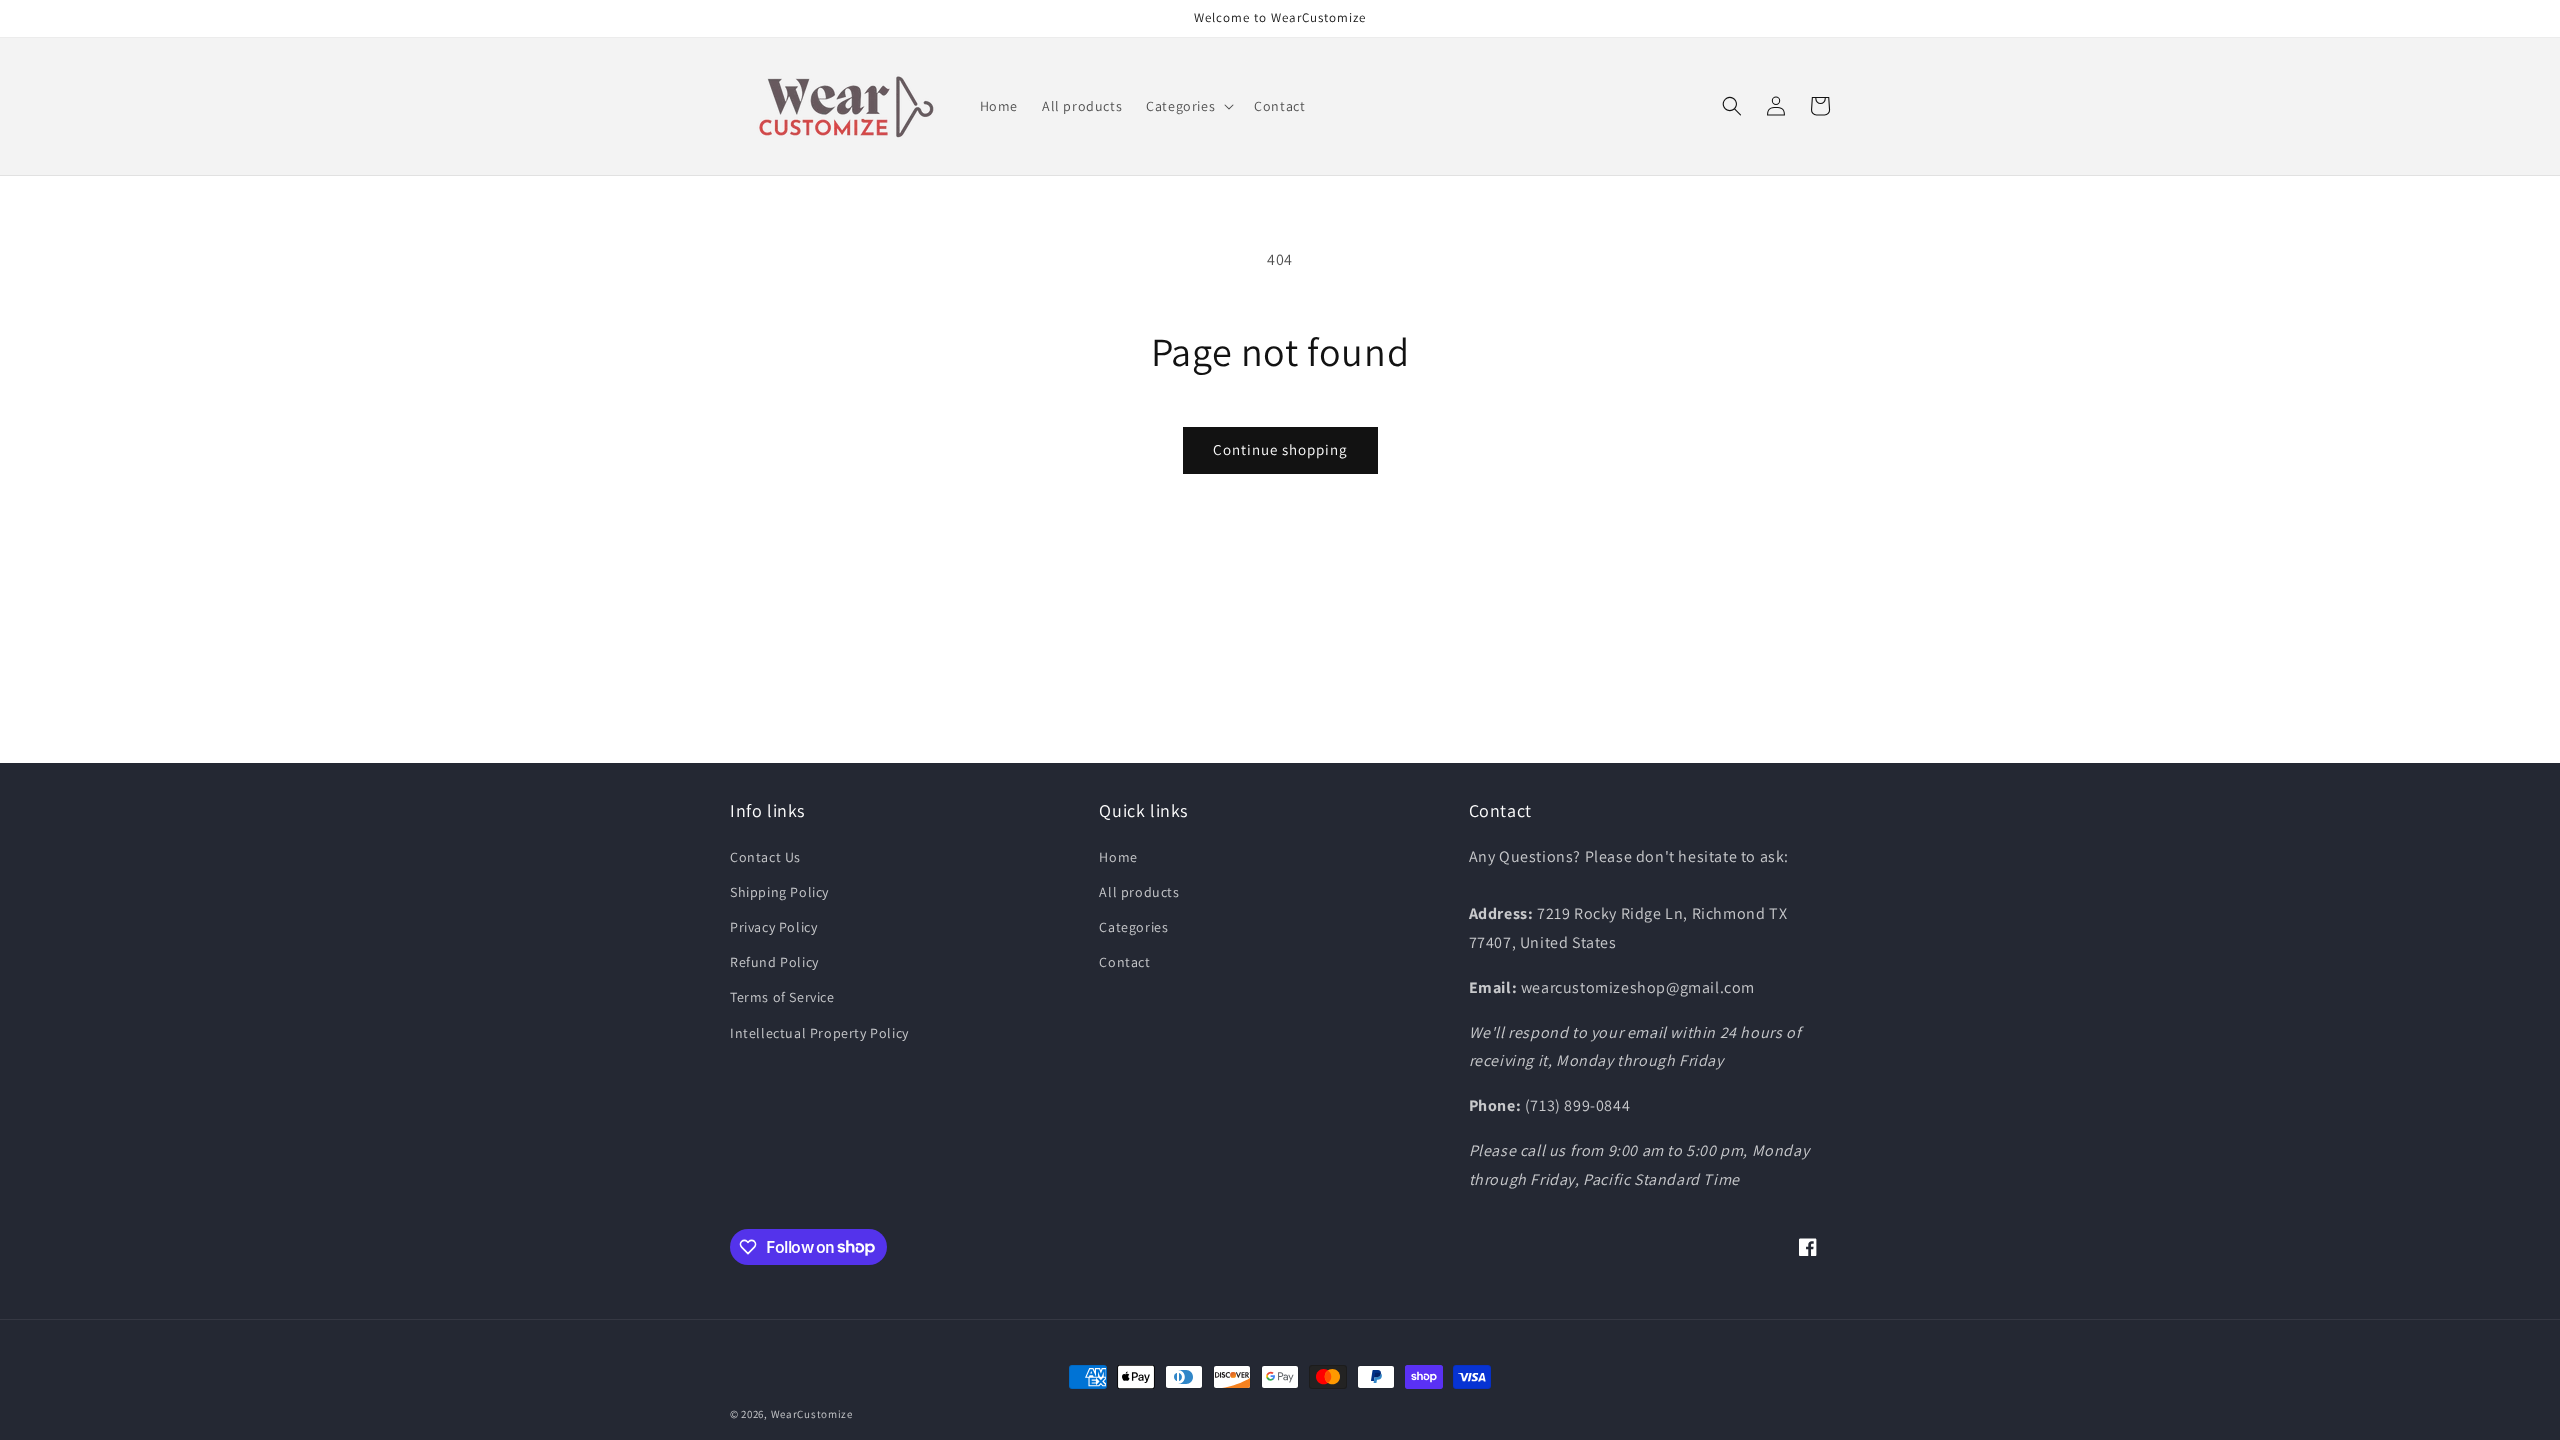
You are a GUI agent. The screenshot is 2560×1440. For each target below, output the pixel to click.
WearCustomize (812, 1414)
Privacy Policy (773, 927)
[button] (1188, 106)
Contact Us (765, 857)
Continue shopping (1280, 449)
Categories (1133, 927)
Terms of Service (782, 997)
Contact (1124, 962)
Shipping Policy (779, 892)
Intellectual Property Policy (819, 1033)
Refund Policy (774, 962)
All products (1139, 892)
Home (1118, 857)
